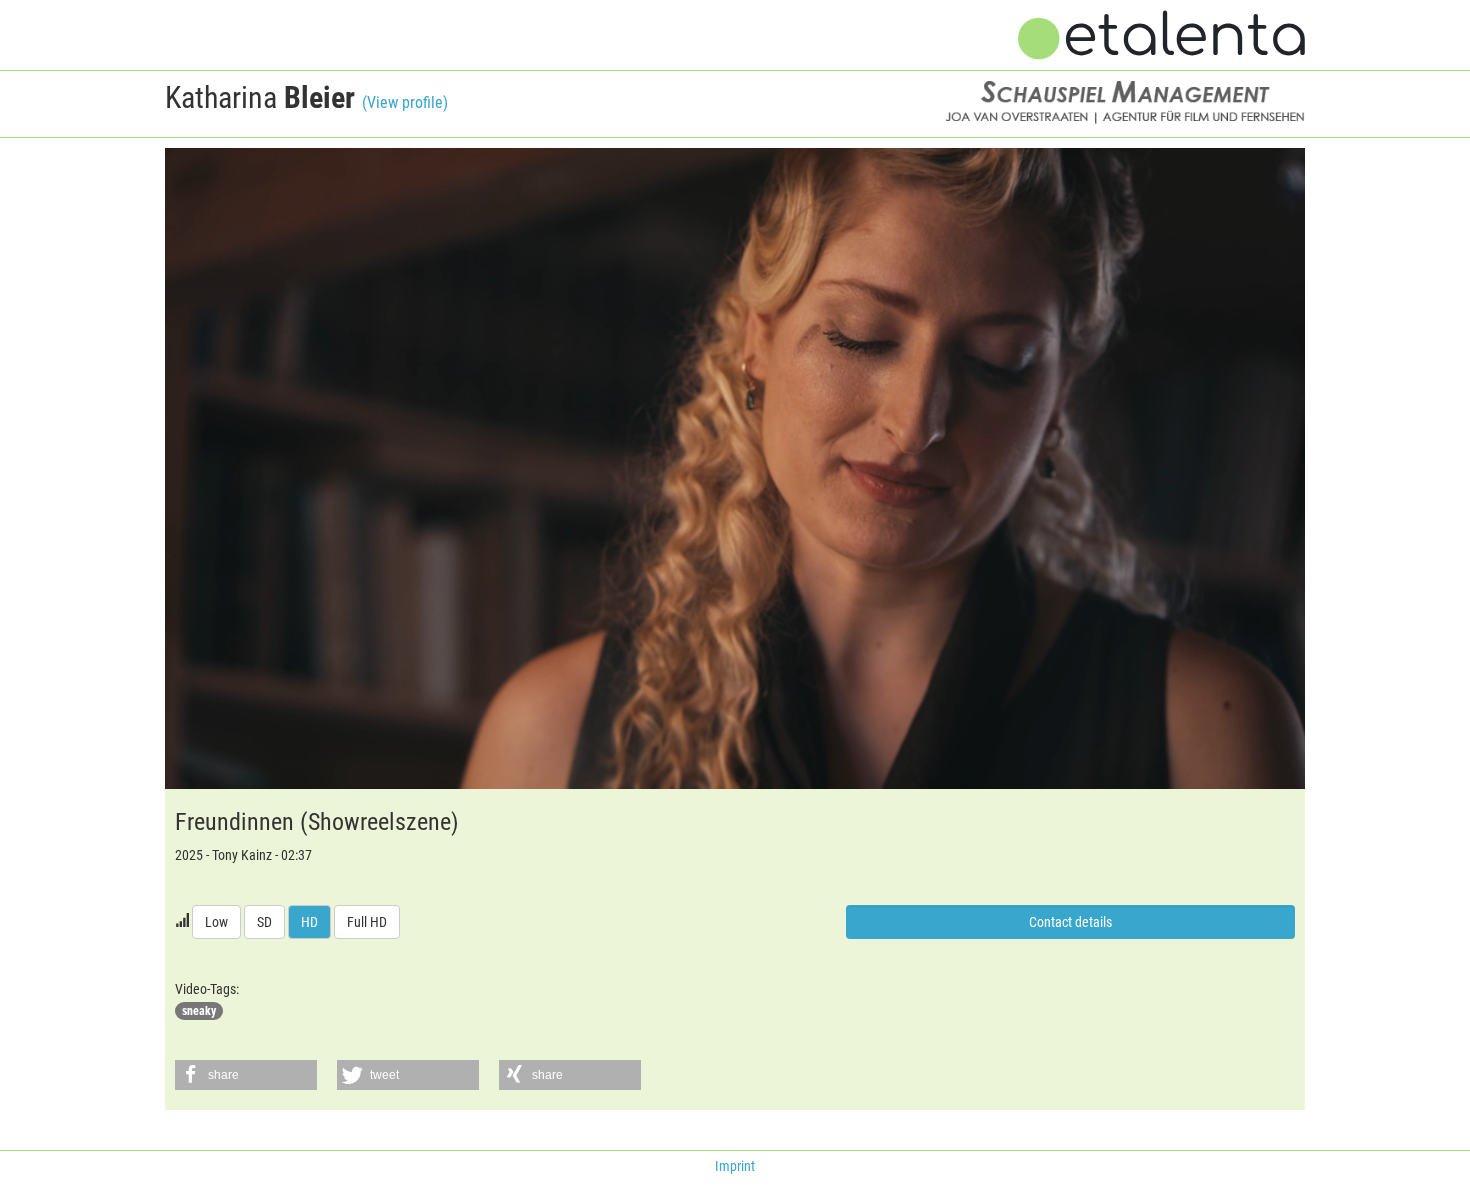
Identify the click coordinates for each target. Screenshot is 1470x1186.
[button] (246, 1075)
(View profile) (405, 102)
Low (216, 922)
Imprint (735, 1166)
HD (309, 922)
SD (264, 922)
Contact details (1070, 922)
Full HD (367, 922)
